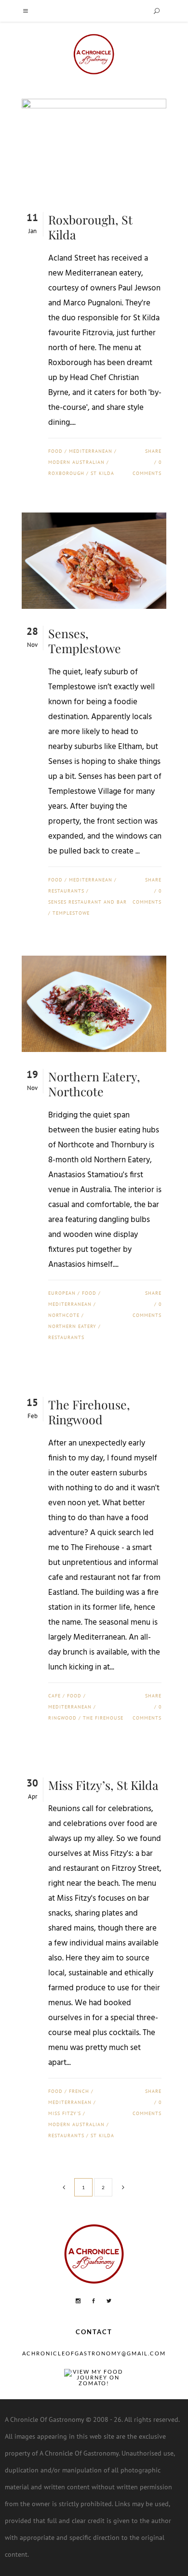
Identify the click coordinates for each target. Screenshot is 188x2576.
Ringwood (62, 1718)
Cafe (54, 1696)
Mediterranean (91, 451)
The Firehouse (103, 1718)
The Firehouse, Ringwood (89, 1412)
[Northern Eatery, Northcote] (94, 1004)
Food (55, 451)
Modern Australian (76, 462)
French (79, 2091)
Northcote (64, 1315)
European (62, 1293)
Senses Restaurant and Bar (87, 902)
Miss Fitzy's (65, 2113)
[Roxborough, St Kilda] (94, 147)
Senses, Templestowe (85, 641)
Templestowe (71, 913)
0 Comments (147, 468)
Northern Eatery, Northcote (94, 1084)
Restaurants (66, 891)
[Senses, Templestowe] (94, 561)
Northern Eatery (72, 1326)
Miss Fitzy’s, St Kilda (103, 1785)
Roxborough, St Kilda (90, 227)
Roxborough (66, 473)
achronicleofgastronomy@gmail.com (94, 2353)
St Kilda (102, 473)
